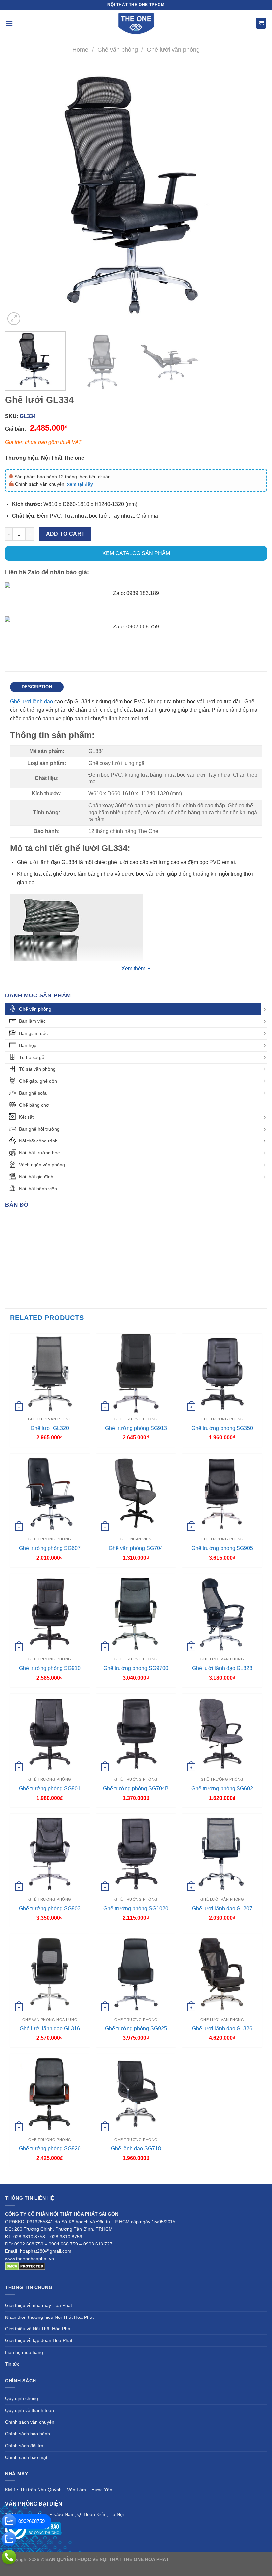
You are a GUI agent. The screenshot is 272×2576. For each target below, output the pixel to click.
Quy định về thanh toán (30, 2410)
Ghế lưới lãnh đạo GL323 (222, 1668)
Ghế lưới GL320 (50, 1428)
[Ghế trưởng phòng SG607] (50, 1494)
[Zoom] (14, 319)
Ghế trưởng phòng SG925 (136, 2029)
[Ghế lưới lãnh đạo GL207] (222, 1854)
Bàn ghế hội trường (39, 1129)
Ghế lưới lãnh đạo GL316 (50, 2029)
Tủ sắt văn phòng (37, 1069)
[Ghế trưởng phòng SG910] (50, 1614)
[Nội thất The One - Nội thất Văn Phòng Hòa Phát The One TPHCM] (136, 23)
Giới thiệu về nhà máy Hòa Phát (38, 2305)
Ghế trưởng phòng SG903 (50, 1909)
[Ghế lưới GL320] (50, 1373)
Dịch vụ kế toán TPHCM (115, 2567)
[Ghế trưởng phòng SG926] (50, 2094)
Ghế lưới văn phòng (173, 50)
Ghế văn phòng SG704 (136, 1548)
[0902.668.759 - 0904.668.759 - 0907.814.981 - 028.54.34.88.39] (9, 2557)
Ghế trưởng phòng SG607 (50, 1548)
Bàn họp (28, 1045)
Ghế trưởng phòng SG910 (50, 1668)
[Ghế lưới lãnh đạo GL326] (222, 1974)
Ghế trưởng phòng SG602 (222, 1788)
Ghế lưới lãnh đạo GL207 (222, 1909)
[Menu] (9, 23)
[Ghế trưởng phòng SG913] (136, 1373)
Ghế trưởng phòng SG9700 (136, 1668)
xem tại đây (80, 484)
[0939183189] (9, 2539)
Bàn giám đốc (33, 1033)
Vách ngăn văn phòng (42, 1165)
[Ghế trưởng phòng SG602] (222, 1733)
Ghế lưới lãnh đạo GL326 (222, 2029)
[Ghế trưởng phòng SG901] (50, 1733)
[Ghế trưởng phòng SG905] (222, 1494)
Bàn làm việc (32, 1021)
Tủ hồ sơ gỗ (32, 1057)
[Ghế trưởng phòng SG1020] (136, 1854)
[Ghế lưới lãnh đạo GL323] (222, 1614)
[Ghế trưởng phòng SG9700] (136, 1614)
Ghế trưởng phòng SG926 (50, 2148)
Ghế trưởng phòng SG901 (50, 1788)
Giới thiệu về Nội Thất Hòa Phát (38, 2329)
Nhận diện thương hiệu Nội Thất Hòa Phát (49, 2317)
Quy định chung (22, 2398)
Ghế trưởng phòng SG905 (222, 1548)
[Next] (253, 195)
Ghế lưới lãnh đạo (32, 702)
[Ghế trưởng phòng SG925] (136, 1974)
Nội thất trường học (39, 1153)
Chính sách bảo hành (28, 2434)
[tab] (37, 687)
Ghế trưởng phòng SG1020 (136, 1909)
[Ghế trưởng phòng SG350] (222, 1373)
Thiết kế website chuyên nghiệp (203, 2559)
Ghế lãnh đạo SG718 (136, 2148)
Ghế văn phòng (118, 50)
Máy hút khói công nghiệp (169, 2567)
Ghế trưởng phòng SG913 (136, 1428)
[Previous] (19, 195)
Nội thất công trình (38, 1141)
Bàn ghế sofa (33, 1093)
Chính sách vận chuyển (30, 2422)
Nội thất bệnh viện (38, 1189)
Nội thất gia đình (36, 1177)
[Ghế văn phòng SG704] (136, 1494)
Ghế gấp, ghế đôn (38, 1081)
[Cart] (261, 23)
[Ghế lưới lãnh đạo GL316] (50, 1974)
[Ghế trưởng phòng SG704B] (136, 1733)
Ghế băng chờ (34, 1105)
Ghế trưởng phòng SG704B (136, 1788)
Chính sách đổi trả (24, 2446)
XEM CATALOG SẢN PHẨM (136, 553)
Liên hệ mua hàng (24, 2352)
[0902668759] (9, 2521)
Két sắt (26, 1117)
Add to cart (66, 534)
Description (37, 687)
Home (80, 50)
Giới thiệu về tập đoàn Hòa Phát (39, 2340)
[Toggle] (265, 1009)
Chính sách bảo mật (26, 2457)
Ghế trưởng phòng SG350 (222, 1428)
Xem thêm (133, 968)
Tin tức (12, 2364)
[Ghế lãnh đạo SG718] (136, 2094)
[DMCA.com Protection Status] (25, 2266)
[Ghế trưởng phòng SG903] (50, 1854)
